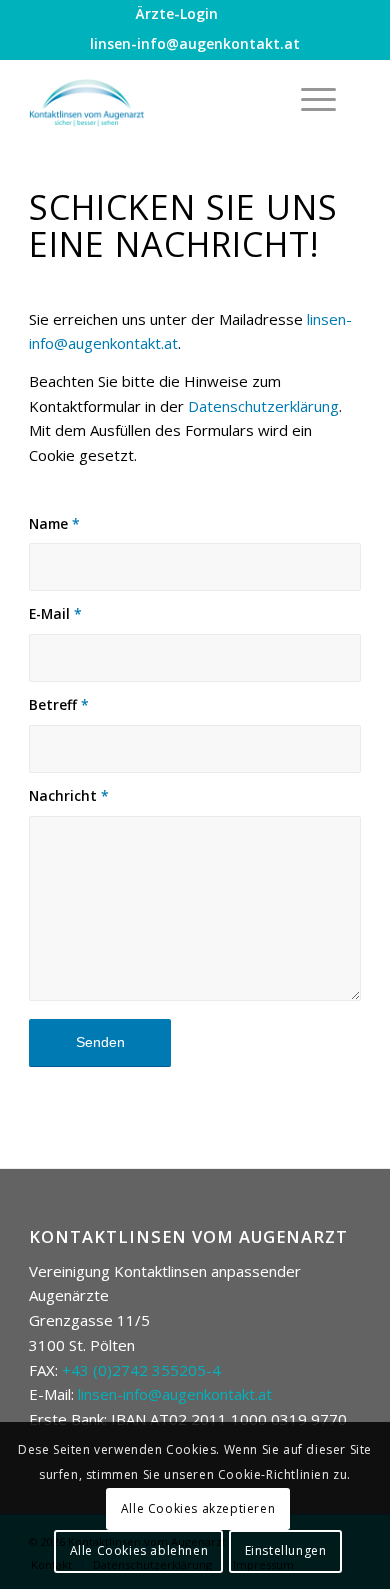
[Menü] (308, 99)
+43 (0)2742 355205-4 (141, 1370)
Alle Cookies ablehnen (139, 1550)
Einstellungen (286, 1550)
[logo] (161, 99)
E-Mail (55, 613)
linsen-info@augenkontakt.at (195, 43)
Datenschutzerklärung (263, 406)
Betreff (59, 704)
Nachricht (69, 795)
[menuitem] (177, 14)
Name (54, 523)
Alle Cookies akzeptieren (198, 1508)
